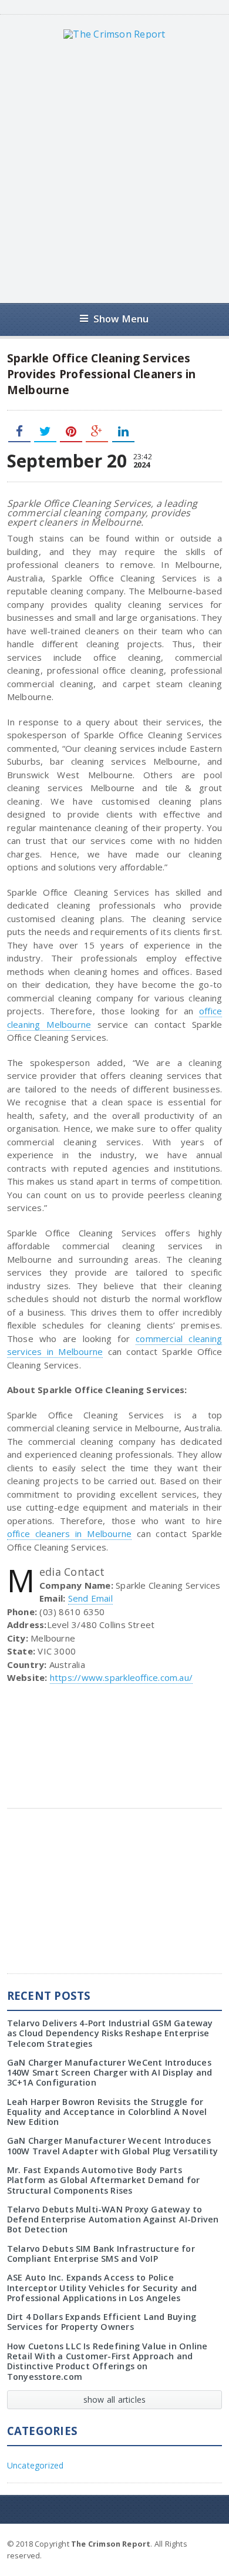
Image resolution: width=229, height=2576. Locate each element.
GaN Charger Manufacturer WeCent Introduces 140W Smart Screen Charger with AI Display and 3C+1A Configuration (110, 2073)
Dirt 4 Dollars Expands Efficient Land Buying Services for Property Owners (102, 2322)
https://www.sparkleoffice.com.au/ (121, 1677)
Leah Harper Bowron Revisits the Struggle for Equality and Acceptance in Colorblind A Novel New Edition (107, 2112)
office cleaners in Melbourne (70, 1534)
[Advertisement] (114, 171)
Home (208, 2543)
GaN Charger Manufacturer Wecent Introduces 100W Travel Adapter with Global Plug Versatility (112, 2145)
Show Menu (121, 319)
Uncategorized (36, 2465)
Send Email (90, 1598)
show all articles (115, 2400)
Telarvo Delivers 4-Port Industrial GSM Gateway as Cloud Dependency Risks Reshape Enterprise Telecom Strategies (110, 2033)
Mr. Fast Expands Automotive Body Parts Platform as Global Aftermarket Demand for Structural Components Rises (104, 2180)
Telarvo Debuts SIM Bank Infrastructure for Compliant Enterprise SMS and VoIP (101, 2254)
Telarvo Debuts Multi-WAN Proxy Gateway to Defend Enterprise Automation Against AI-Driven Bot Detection (113, 2219)
